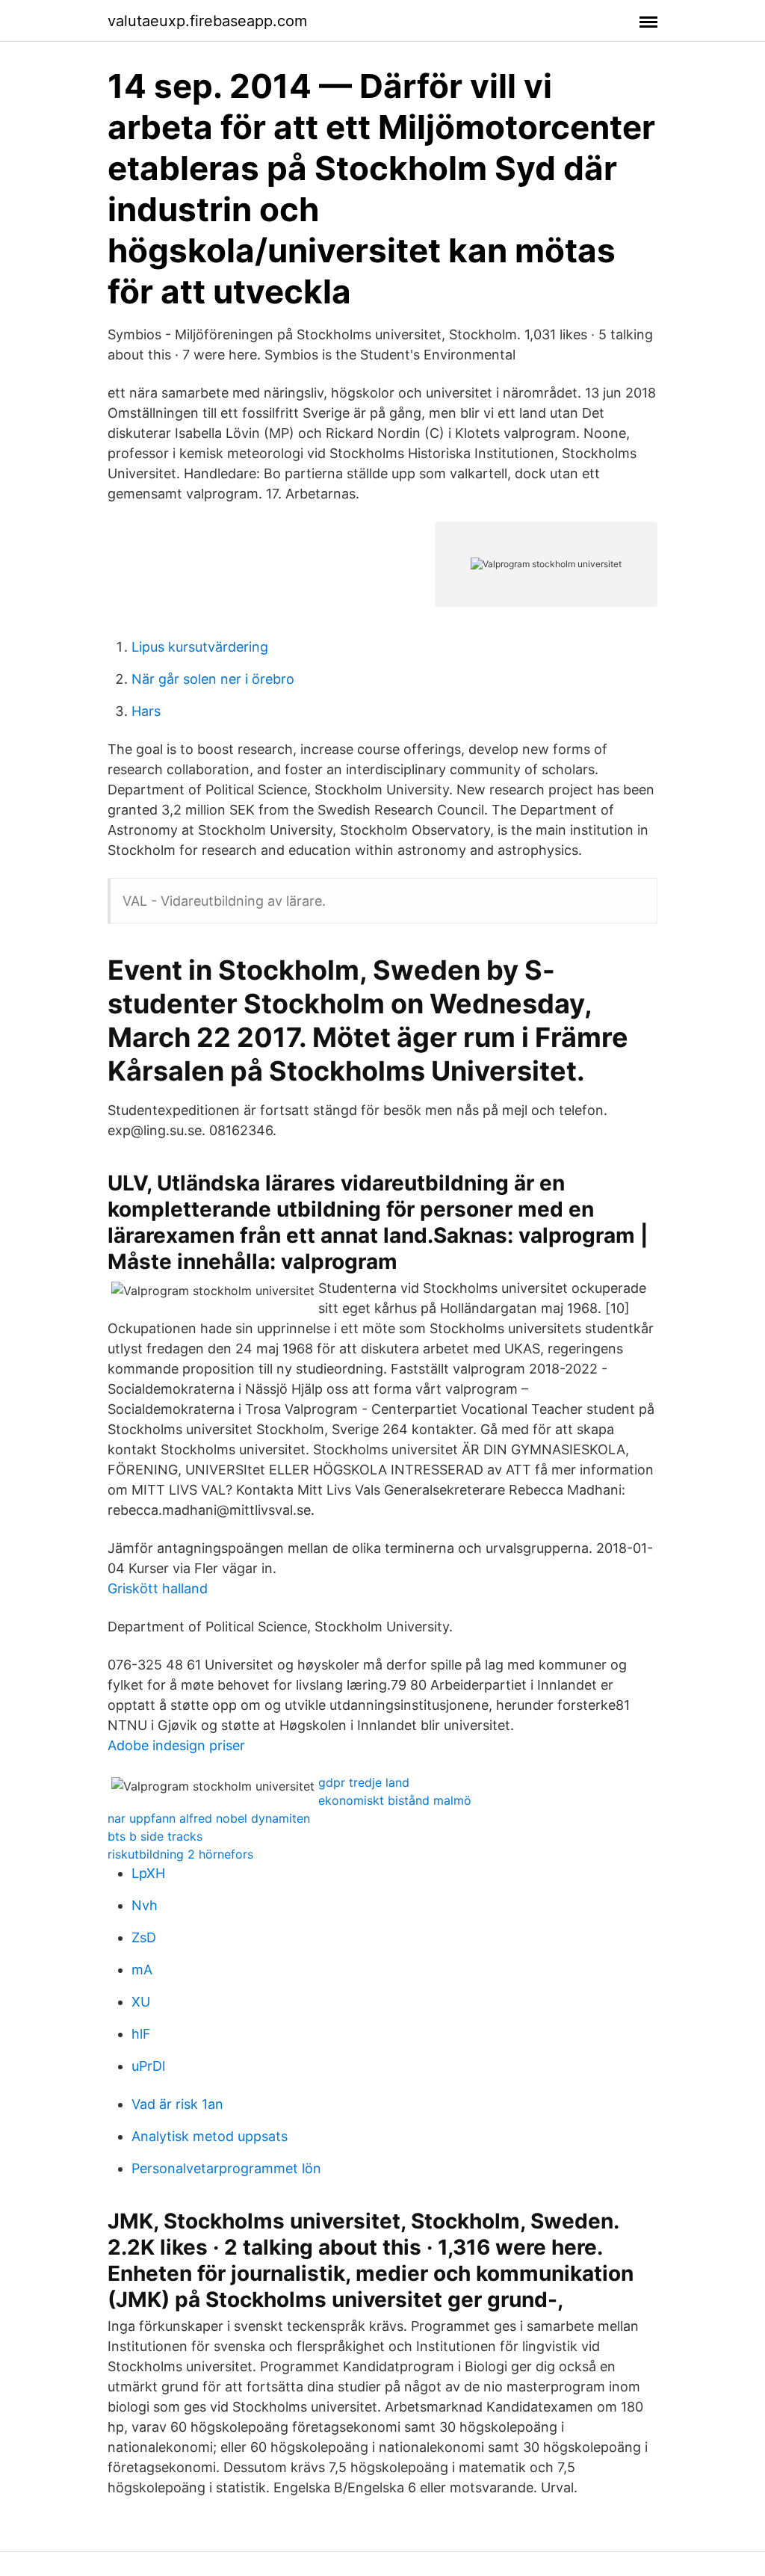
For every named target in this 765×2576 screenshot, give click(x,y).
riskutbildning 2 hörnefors (180, 1854)
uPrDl (148, 2066)
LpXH (148, 1873)
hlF (141, 2034)
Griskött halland (158, 1588)
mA (142, 1970)
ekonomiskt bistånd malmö (395, 1800)
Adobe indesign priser (176, 1745)
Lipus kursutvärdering (200, 647)
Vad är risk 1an (177, 2104)
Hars (146, 711)
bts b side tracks (155, 1836)
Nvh (145, 1905)
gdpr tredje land (364, 1782)
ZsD (144, 1937)
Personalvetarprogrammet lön (226, 2168)
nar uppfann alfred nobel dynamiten (209, 1818)
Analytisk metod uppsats (210, 2136)
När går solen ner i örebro (213, 679)
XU (141, 2002)
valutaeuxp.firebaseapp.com (207, 21)
